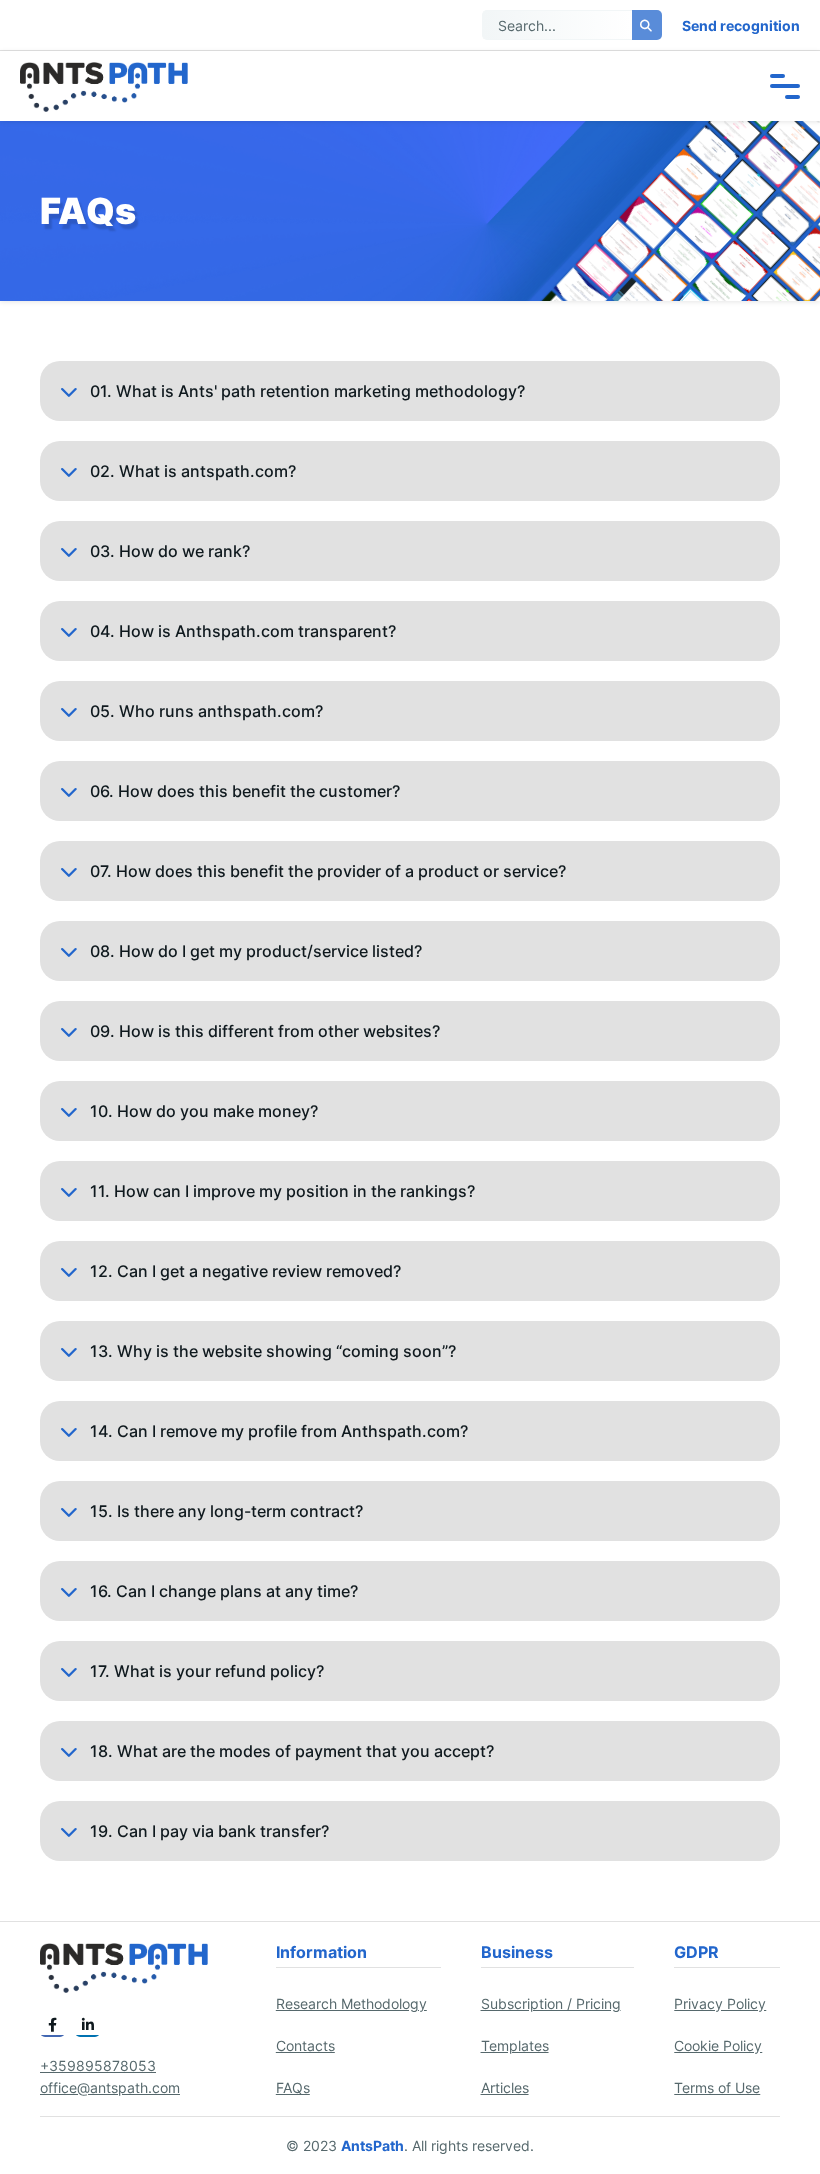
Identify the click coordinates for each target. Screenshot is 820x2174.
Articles (505, 2087)
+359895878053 (98, 2065)
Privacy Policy (720, 2003)
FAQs (293, 2087)
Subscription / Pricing (551, 2003)
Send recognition (741, 25)
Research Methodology (351, 2003)
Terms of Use (717, 2087)
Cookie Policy (718, 2045)
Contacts (305, 2045)
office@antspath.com (110, 2087)
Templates (515, 2045)
